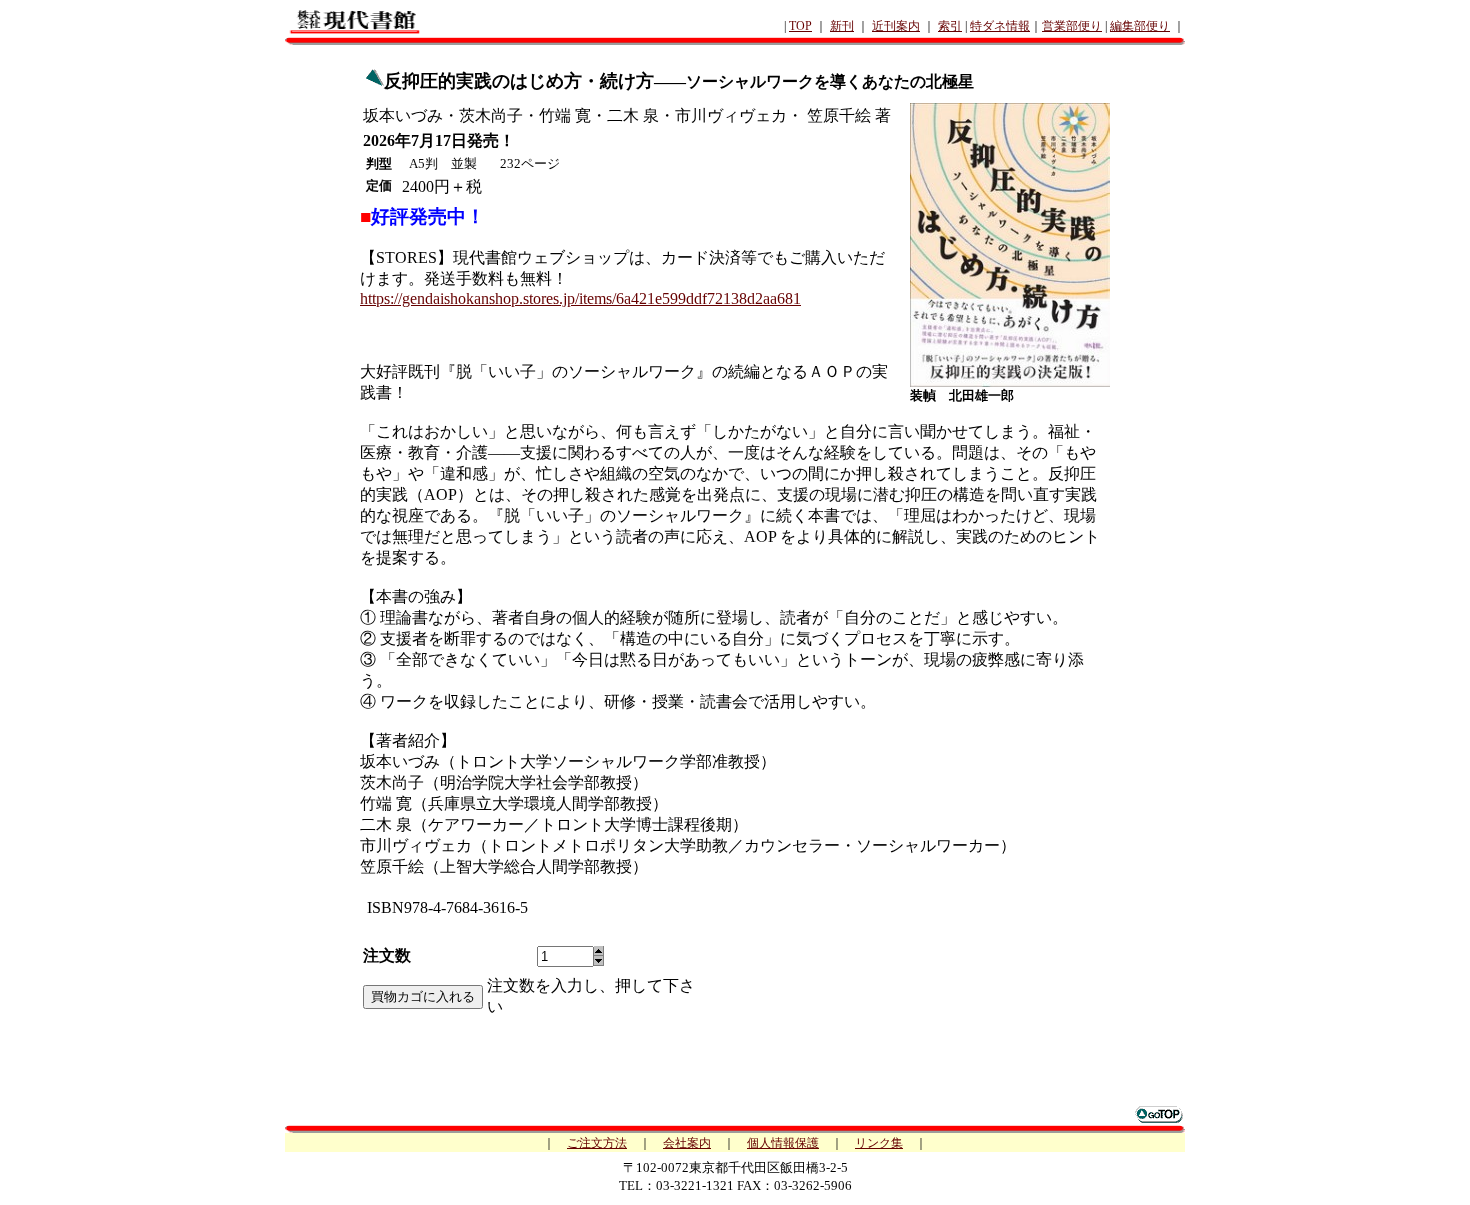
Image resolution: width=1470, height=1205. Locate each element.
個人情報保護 (783, 1143)
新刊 (842, 26)
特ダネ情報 (1000, 26)
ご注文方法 (597, 1143)
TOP (800, 26)
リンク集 (879, 1143)
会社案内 (687, 1143)
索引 (950, 26)
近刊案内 (896, 26)
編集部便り (1140, 26)
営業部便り (1072, 26)
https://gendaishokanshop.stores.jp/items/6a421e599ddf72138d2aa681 (580, 298)
